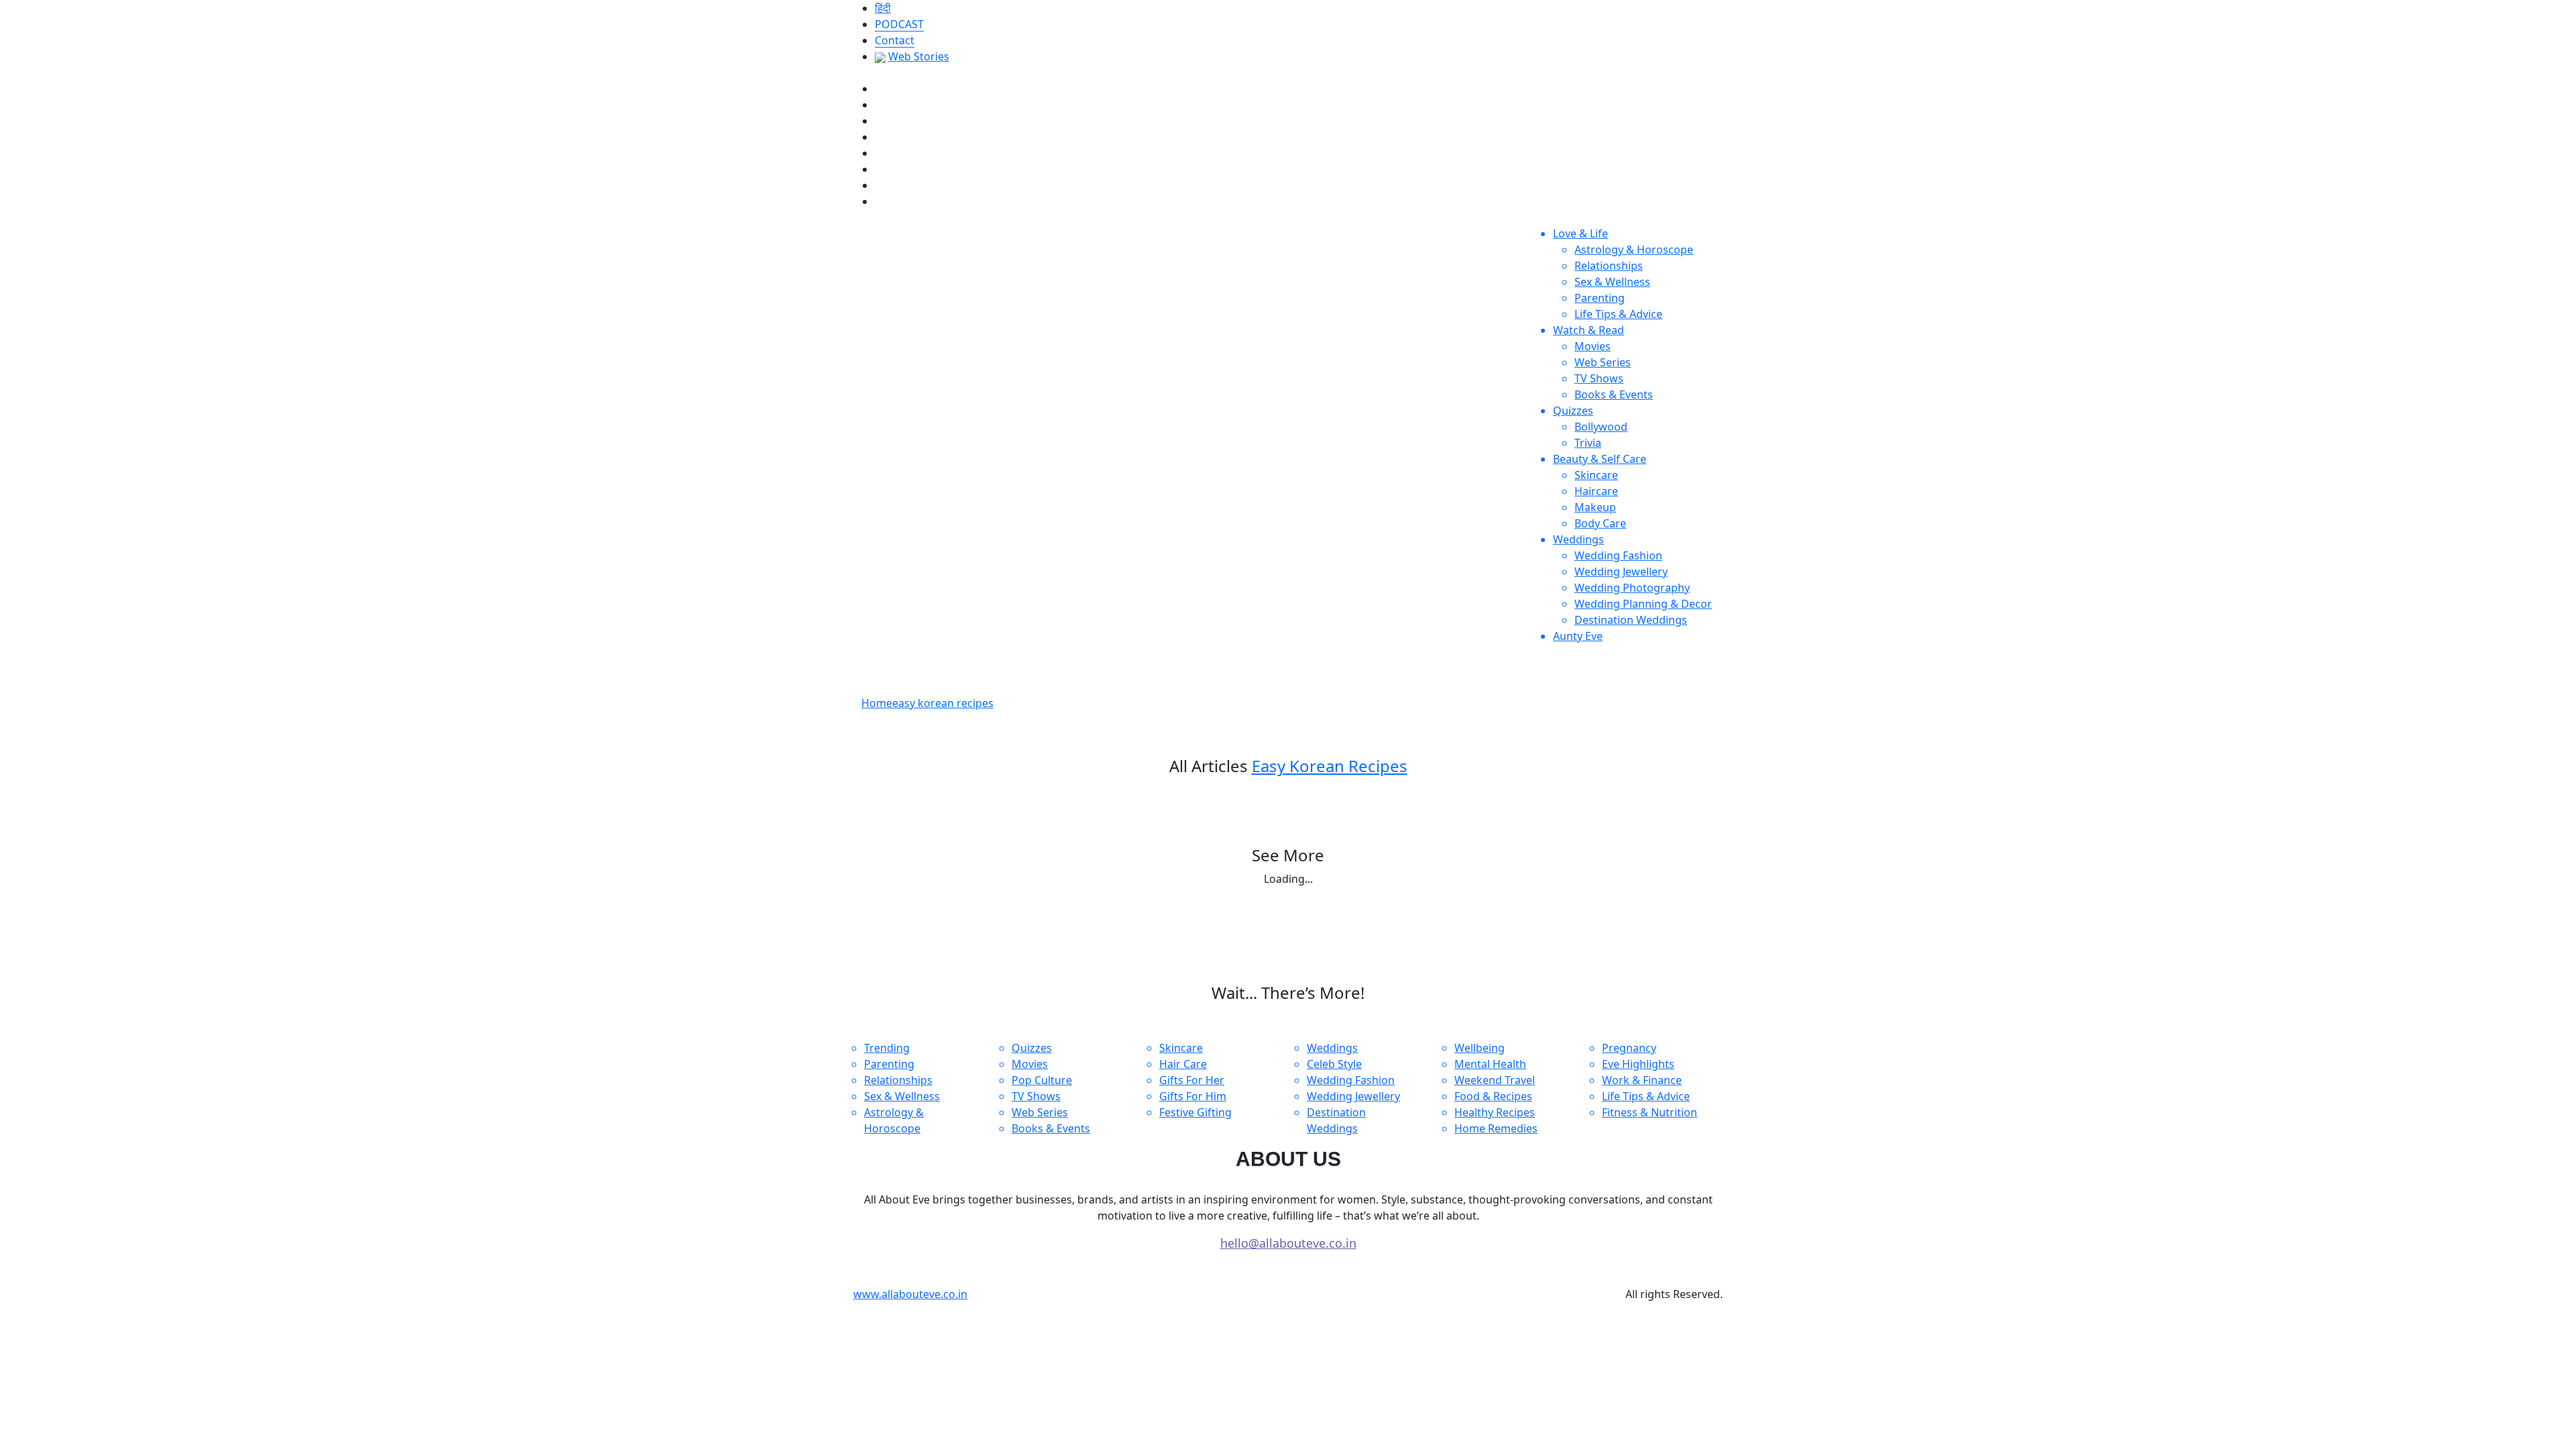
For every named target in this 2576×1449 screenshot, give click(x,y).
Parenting (1600, 298)
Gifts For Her (1192, 1080)
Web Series (1603, 362)
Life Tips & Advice (1618, 314)
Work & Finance (1642, 1080)
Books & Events (1614, 394)
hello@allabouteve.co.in (1288, 1243)
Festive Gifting (1195, 1112)
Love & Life (1580, 233)
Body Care (1600, 523)
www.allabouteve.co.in (910, 1294)
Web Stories (919, 56)
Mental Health (1490, 1064)
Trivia (1588, 443)
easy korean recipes (943, 703)
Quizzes (1573, 411)
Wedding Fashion (1618, 555)
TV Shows (1599, 378)
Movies (1593, 346)
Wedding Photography (1632, 588)
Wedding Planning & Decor (1643, 604)
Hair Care (1183, 1064)
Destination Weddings (1631, 620)
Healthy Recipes (1495, 1112)
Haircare (1596, 491)
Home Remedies (1496, 1128)
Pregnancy (1629, 1048)
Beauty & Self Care (1600, 459)
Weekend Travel (1495, 1080)
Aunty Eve (1578, 636)
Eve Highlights (1638, 1064)
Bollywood (1601, 427)
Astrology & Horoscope (1634, 250)
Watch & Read (1589, 330)
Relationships (1609, 266)
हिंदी (883, 8)
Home (877, 703)
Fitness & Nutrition (1650, 1112)
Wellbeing (1480, 1048)
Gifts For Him (1193, 1096)
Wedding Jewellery (1621, 572)
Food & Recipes (1493, 1096)
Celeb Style (1334, 1064)
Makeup (1595, 507)
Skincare (1596, 475)
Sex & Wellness (1612, 282)
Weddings (1578, 539)
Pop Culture (1042, 1080)
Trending (887, 1048)
